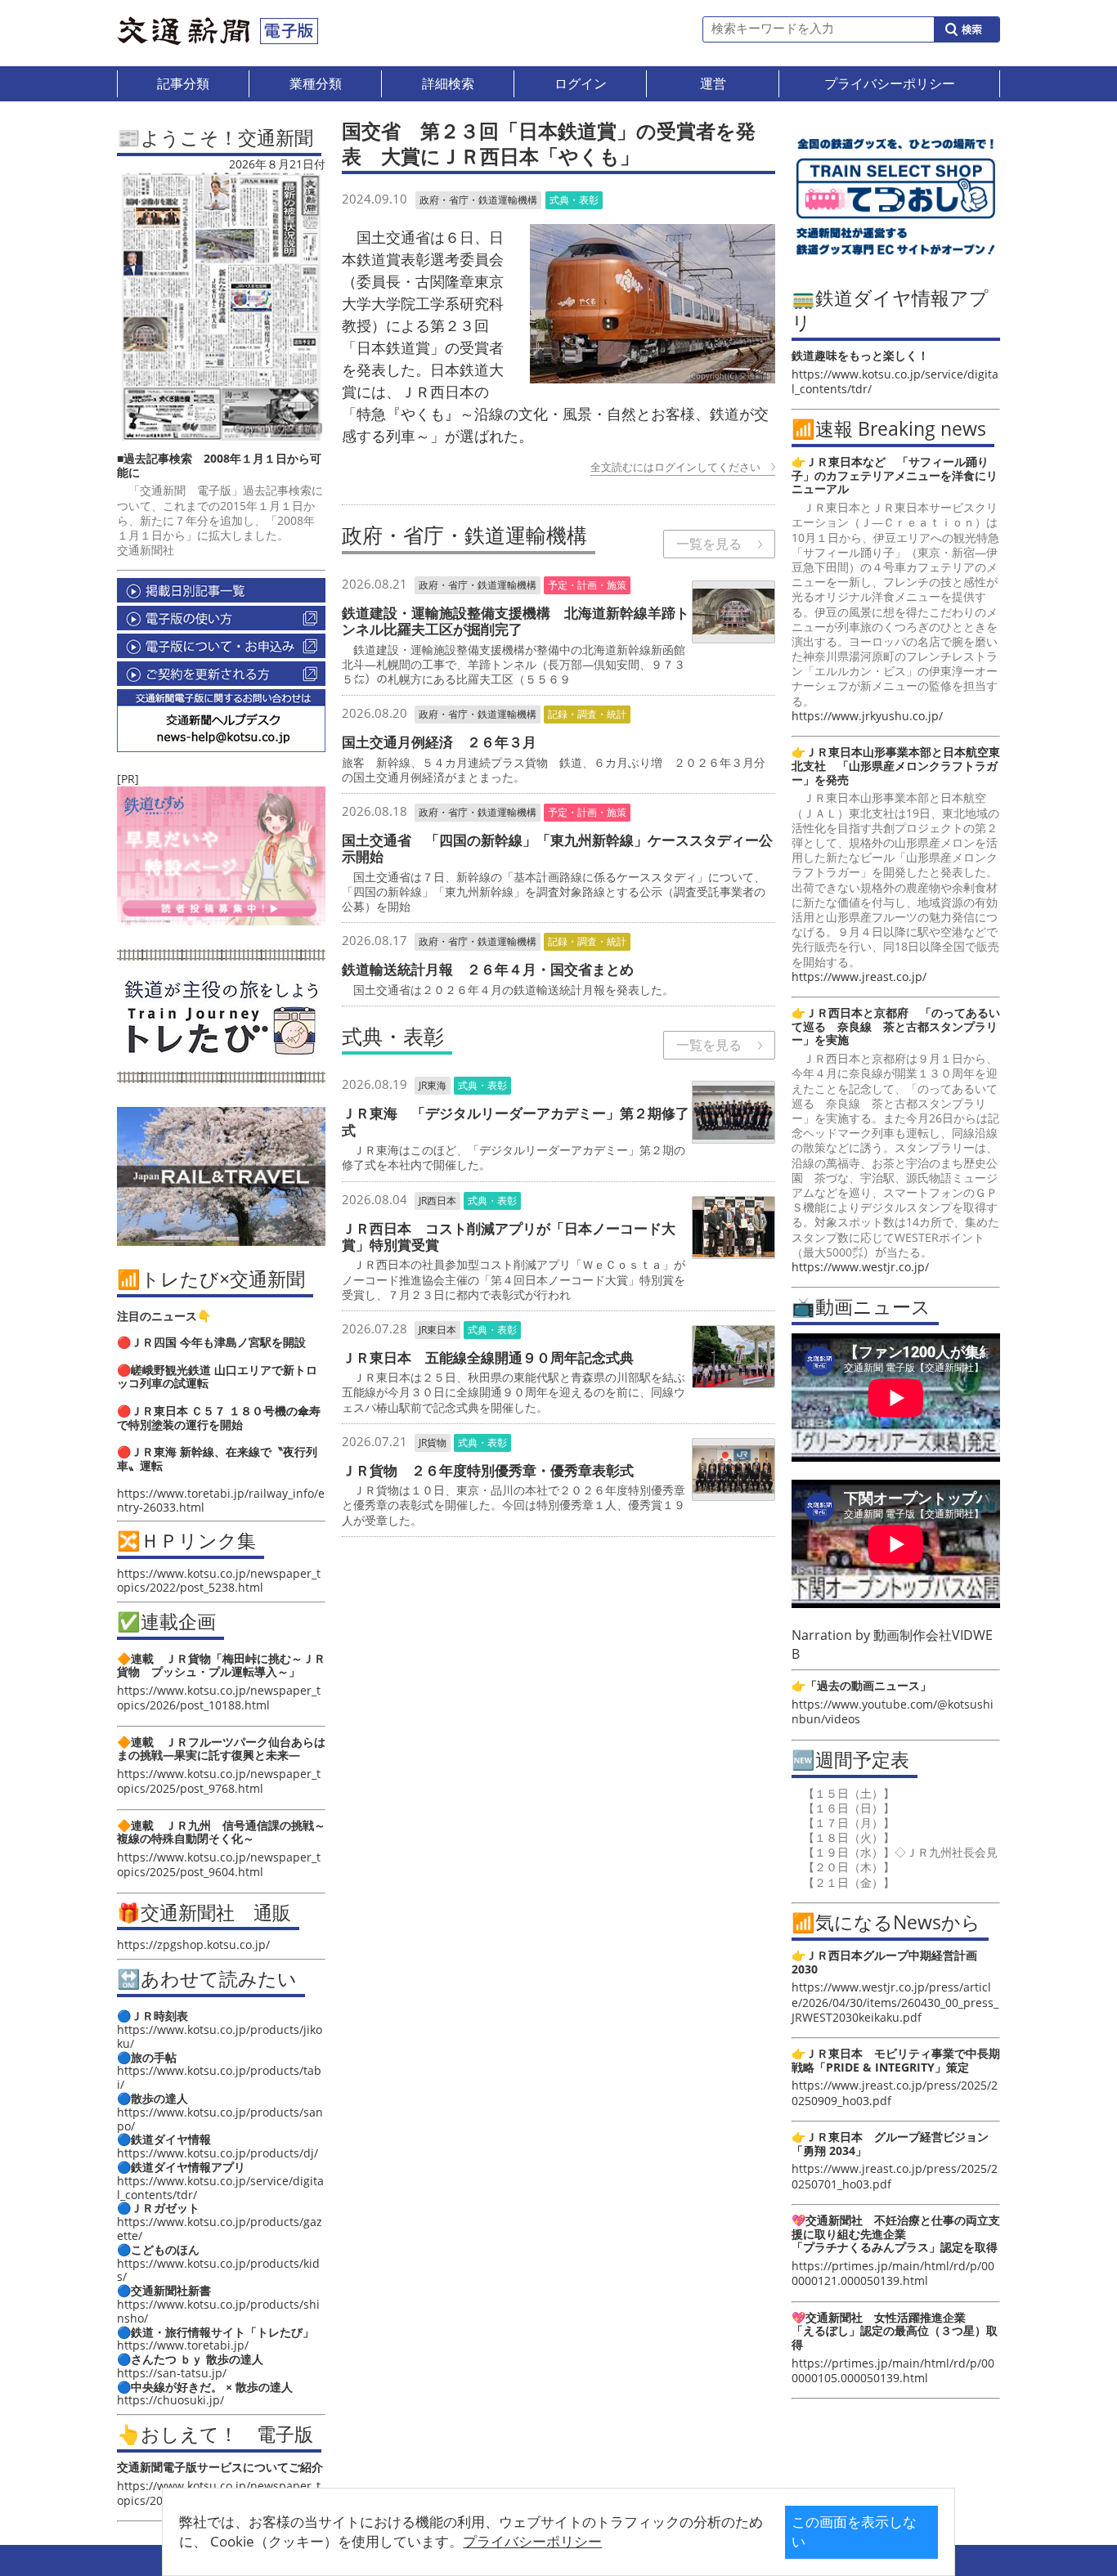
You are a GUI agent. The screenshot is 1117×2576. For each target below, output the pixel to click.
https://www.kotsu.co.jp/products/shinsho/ (218, 2311)
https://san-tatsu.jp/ (172, 2373)
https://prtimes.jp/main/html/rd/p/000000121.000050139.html (893, 2273)
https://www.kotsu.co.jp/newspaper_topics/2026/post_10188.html (219, 1698)
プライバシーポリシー (532, 2541)
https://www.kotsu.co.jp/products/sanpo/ (220, 2119)
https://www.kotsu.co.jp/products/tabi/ (219, 2077)
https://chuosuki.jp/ (170, 2400)
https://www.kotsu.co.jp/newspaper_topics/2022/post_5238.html (219, 1580)
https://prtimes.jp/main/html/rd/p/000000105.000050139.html (893, 2370)
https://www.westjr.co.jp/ (860, 1267)
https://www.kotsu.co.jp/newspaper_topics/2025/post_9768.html (219, 1781)
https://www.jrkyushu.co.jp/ (867, 716)
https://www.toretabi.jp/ (183, 2345)
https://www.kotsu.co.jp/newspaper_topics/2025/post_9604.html (219, 1864)
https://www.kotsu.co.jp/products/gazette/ (220, 2229)
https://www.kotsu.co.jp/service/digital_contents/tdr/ (220, 2188)
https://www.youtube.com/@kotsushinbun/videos (893, 1711)
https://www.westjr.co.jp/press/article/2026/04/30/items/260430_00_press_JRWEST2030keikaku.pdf (895, 2002)
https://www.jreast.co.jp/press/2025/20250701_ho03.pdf (895, 2176)
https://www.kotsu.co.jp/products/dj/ (218, 2153)
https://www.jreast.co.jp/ (859, 977)
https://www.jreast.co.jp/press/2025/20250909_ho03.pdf (895, 2092)
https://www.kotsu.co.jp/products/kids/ (218, 2270)
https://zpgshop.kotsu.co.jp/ (193, 1944)
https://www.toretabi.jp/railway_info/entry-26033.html (221, 1500)
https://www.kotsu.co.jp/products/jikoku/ (220, 2036)
